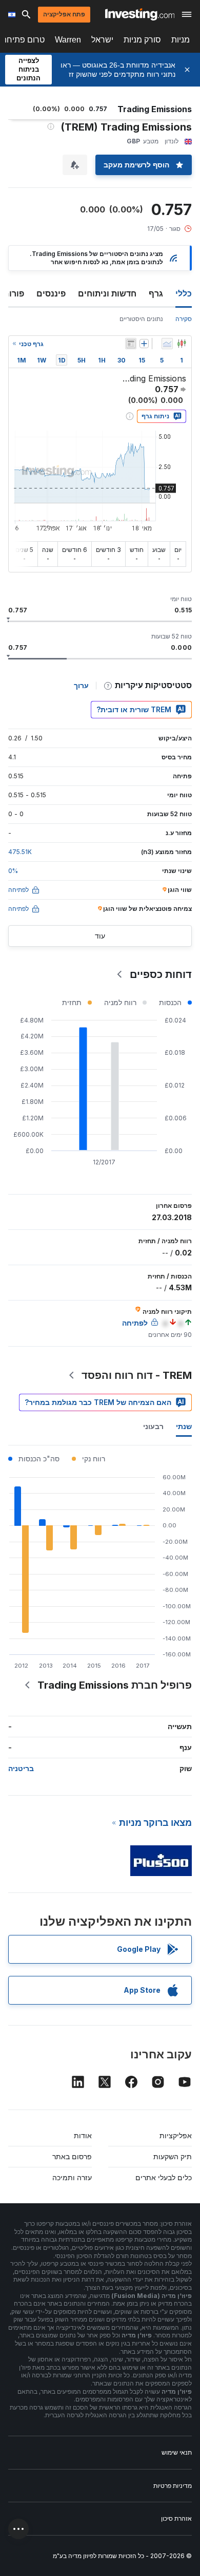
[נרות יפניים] (182, 344)
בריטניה (21, 1768)
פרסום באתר (72, 2156)
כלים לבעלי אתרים (164, 2177)
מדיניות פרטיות (173, 2486)
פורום (14, 293)
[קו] (167, 344)
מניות (181, 40)
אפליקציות (176, 2135)
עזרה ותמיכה (72, 2177)
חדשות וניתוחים (107, 293)
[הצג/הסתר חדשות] (131, 344)
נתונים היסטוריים (141, 319)
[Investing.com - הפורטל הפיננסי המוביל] (140, 14)
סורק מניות (142, 40)
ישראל (102, 40)
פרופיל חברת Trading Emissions (115, 1685)
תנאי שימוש (177, 2452)
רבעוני (153, 1426)
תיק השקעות (173, 2156)
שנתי (184, 1426)
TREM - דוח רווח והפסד (137, 1375)
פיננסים (51, 293)
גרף (156, 293)
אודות (83, 2135)
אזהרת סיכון (176, 2518)
